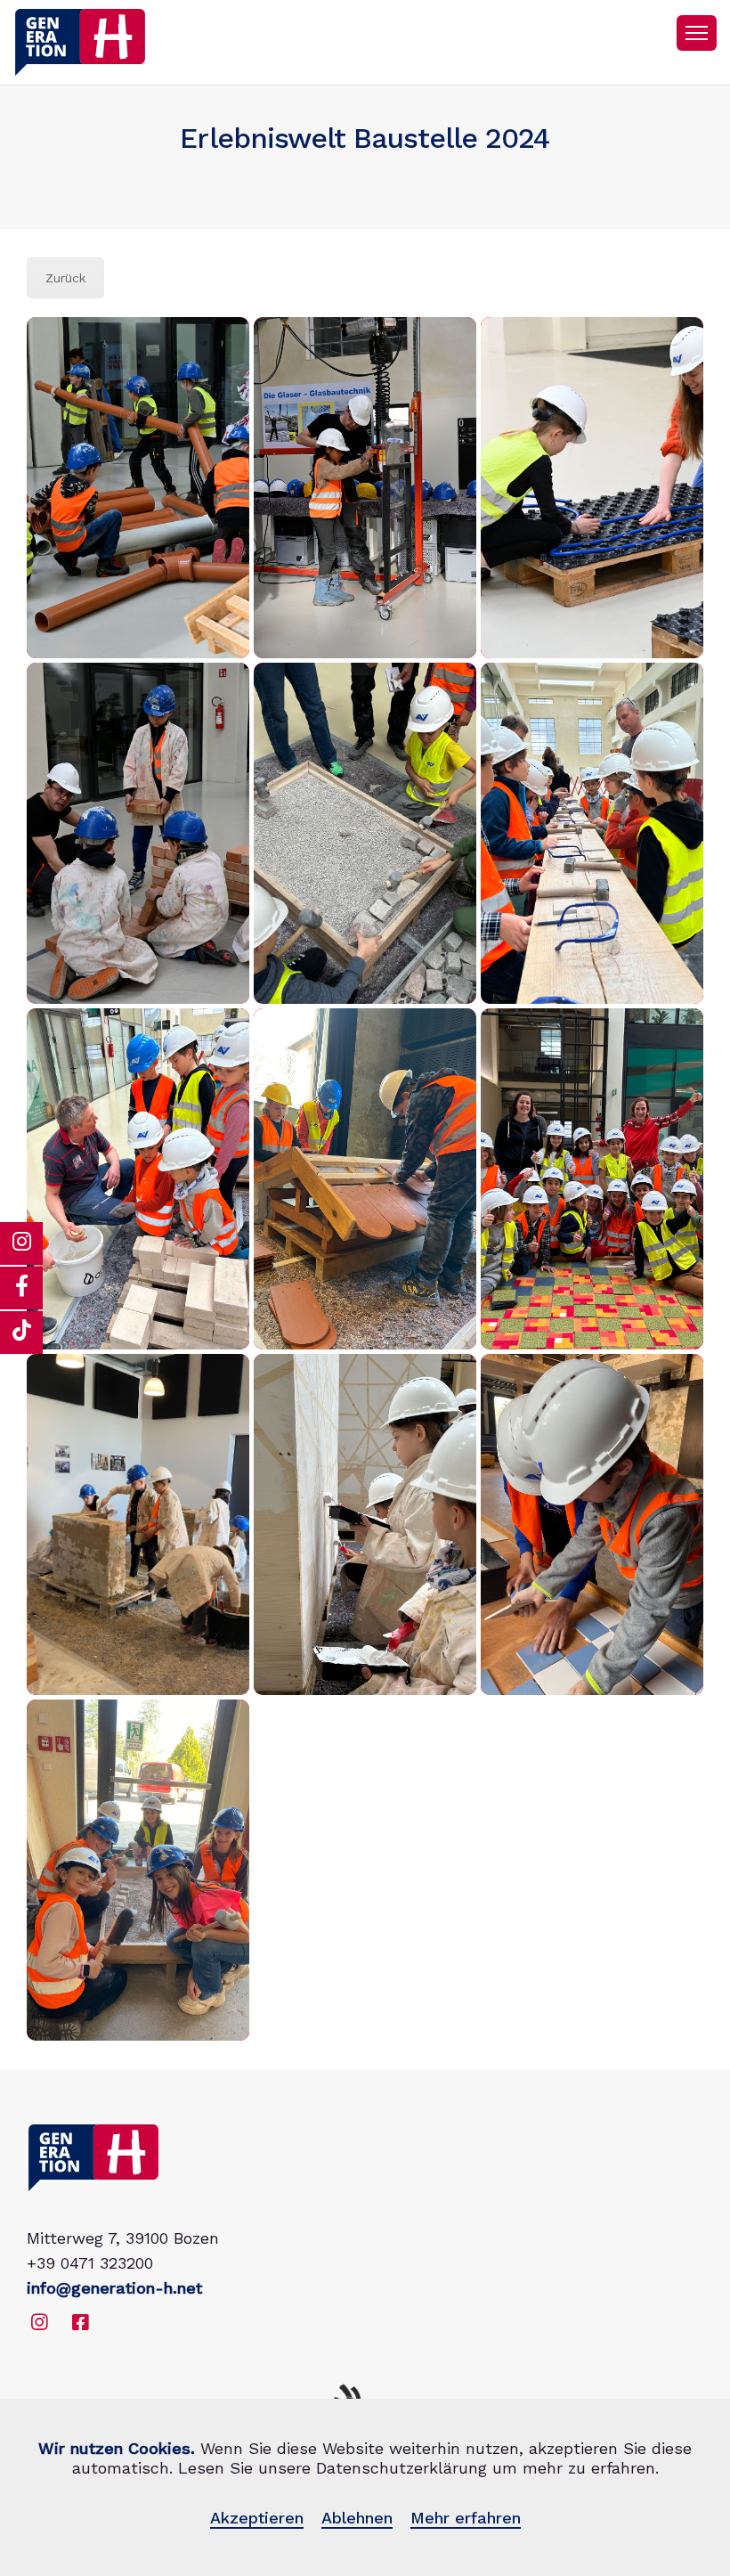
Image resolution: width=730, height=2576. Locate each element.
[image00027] (365, 1524)
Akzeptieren (257, 2518)
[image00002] (365, 833)
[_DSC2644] (138, 488)
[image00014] (365, 1179)
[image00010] (138, 1179)
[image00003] (592, 833)
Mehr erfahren (466, 2518)
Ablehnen (357, 2518)
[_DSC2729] (138, 833)
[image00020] (592, 1179)
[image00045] (138, 1870)
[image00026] (138, 1524)
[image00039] (592, 1524)
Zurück (65, 278)
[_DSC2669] (592, 488)
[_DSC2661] (365, 488)
